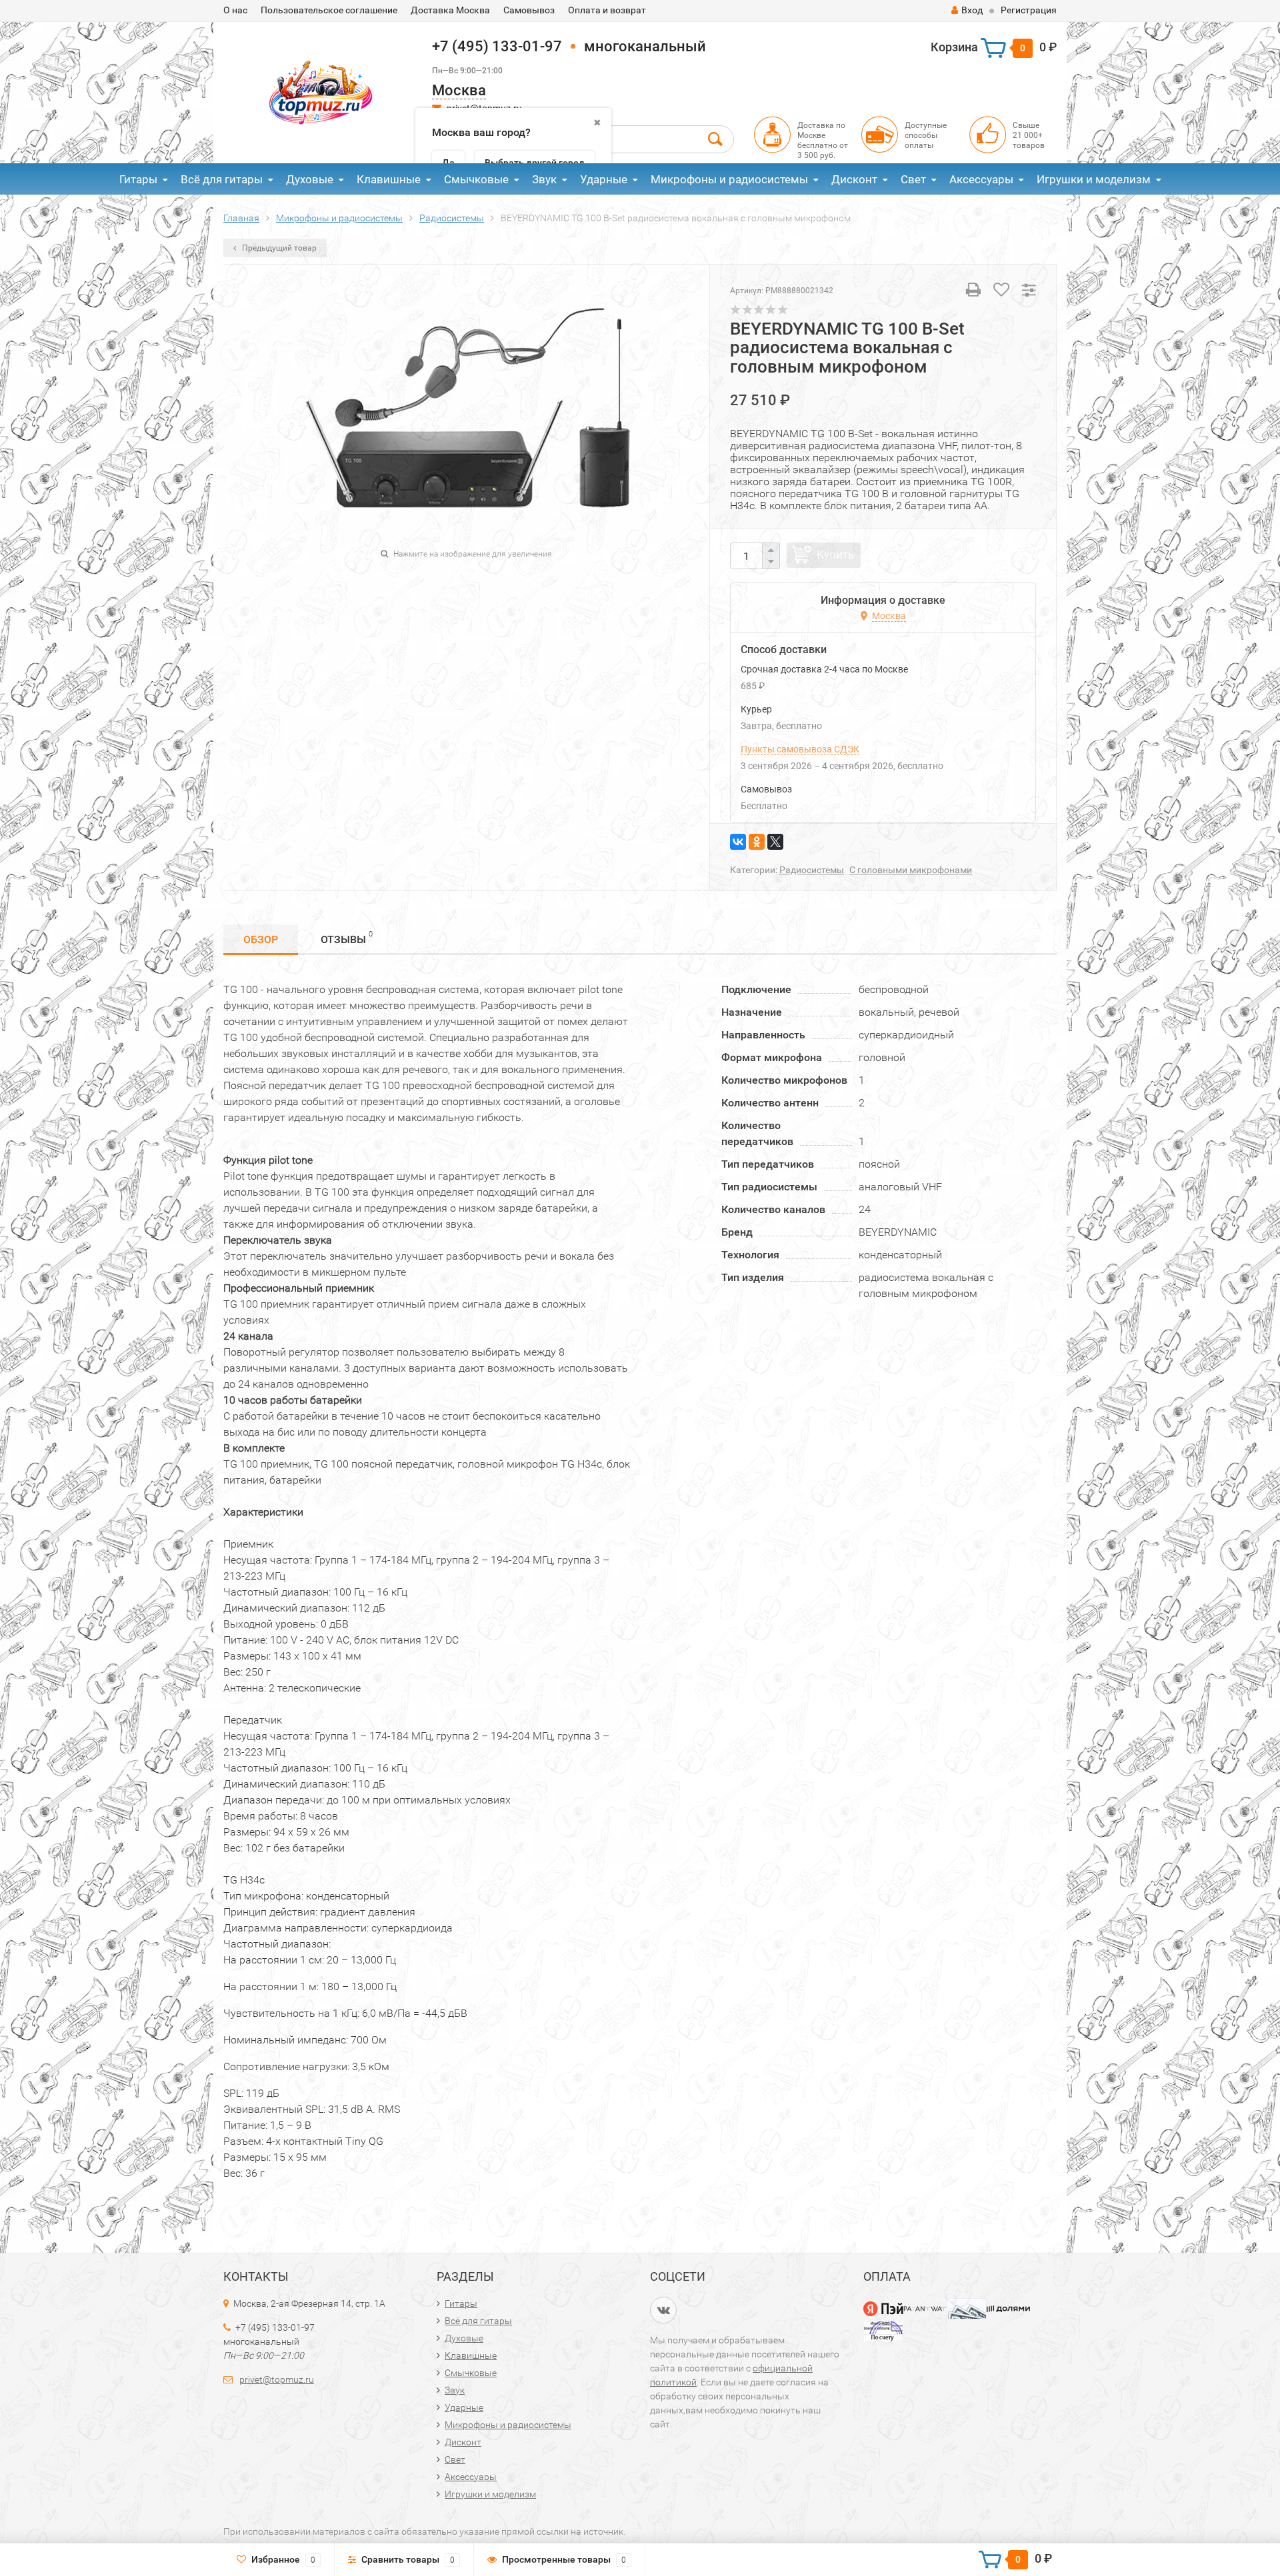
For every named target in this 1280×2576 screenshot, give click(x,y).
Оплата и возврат (607, 10)
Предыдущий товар (278, 248)
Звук (544, 179)
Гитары (138, 179)
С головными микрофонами (911, 870)
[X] (775, 842)
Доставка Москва (450, 10)
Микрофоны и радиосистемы (729, 179)
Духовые (310, 179)
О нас (235, 10)
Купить (835, 555)
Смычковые (476, 179)
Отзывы (347, 938)
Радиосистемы (812, 870)
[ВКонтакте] (738, 842)
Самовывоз (529, 10)
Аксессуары (981, 179)
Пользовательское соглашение (329, 10)
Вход (972, 10)
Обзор (261, 939)
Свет (913, 179)
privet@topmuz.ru (277, 2379)
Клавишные (389, 179)
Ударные (604, 179)
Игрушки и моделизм (1094, 179)
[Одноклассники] (757, 842)
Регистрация (1029, 10)
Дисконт (854, 179)
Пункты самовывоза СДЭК (800, 749)
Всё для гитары (222, 179)
